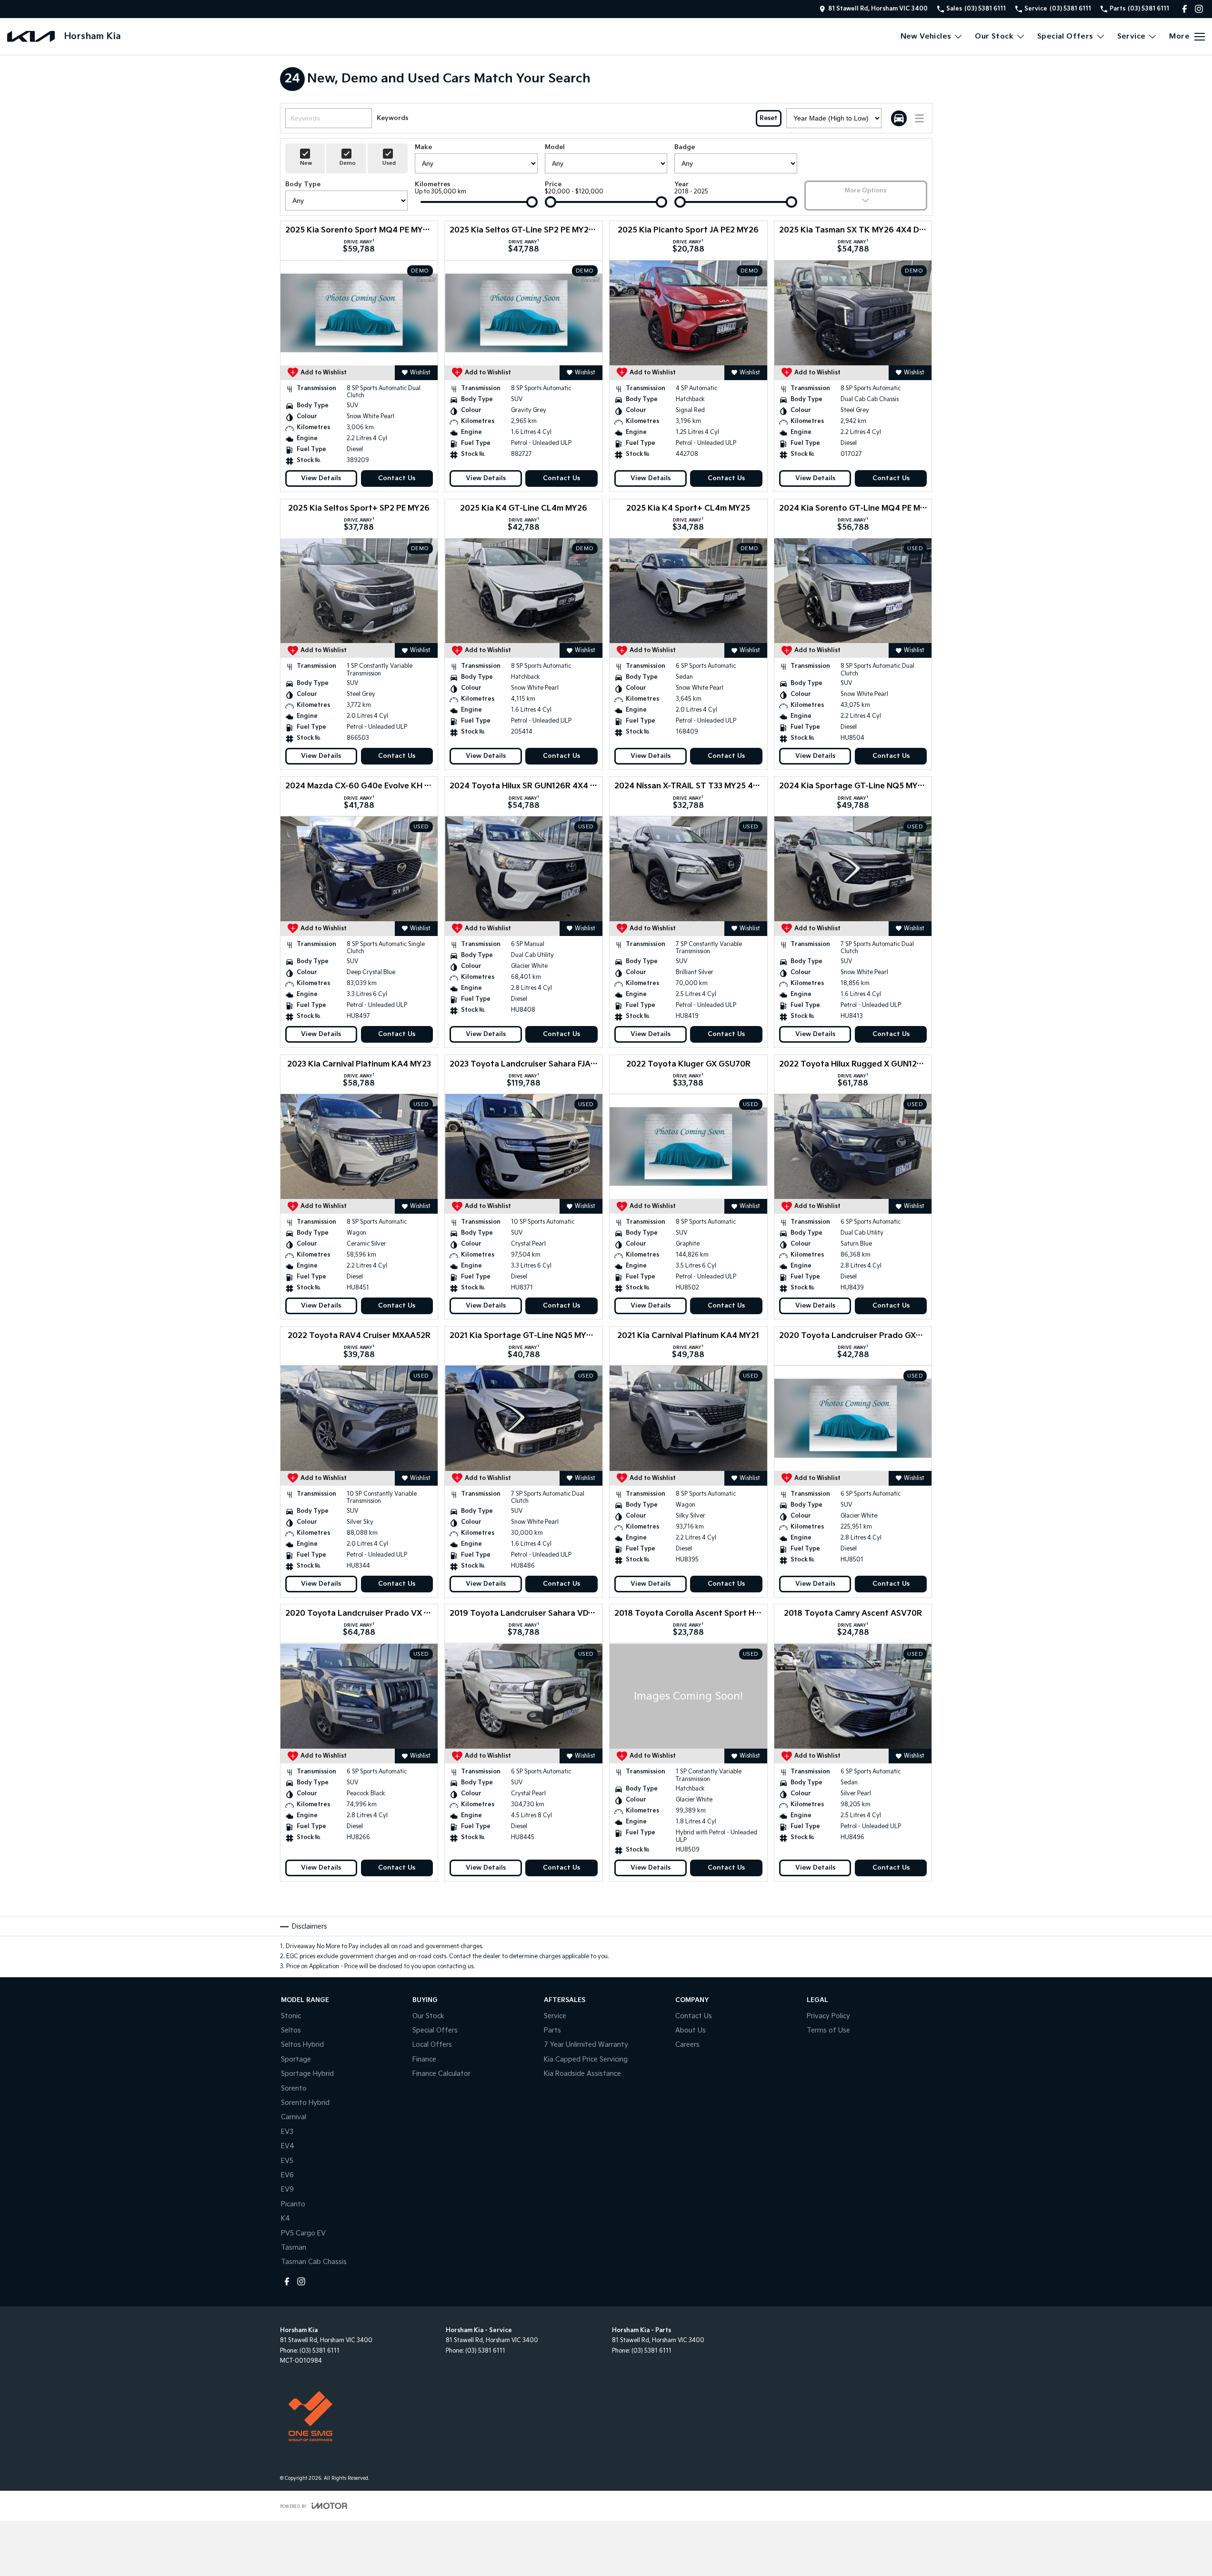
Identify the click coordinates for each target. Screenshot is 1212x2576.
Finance (424, 2059)
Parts (552, 2030)
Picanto (293, 2204)
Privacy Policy (828, 2016)
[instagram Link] (1199, 9)
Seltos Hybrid (302, 2045)
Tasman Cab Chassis (314, 2262)
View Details (321, 478)
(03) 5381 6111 (320, 2351)
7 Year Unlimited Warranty (586, 2045)
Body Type (303, 184)
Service (1132, 36)
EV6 (287, 2175)
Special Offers (1065, 36)
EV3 (287, 2132)
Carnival (294, 2117)
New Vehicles (926, 36)
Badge (685, 147)
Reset (769, 118)
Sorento (294, 2088)
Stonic (291, 2016)
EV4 (288, 2146)
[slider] (532, 202)
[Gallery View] (899, 118)
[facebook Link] (1185, 9)
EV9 (287, 2189)
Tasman (294, 2248)
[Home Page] (31, 36)
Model (555, 147)
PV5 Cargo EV (303, 2233)
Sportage (296, 2059)
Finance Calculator (441, 2074)
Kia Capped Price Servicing (586, 2059)
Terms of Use (828, 2030)
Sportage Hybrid (307, 2074)
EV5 (287, 2161)
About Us (691, 2030)
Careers (687, 2045)
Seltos (291, 2030)
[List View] (919, 118)
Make (423, 147)
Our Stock (994, 36)
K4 (285, 2219)
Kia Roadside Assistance (582, 2074)
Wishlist (420, 373)
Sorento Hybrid (305, 2103)
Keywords (392, 118)
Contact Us (397, 478)
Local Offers (432, 2045)
